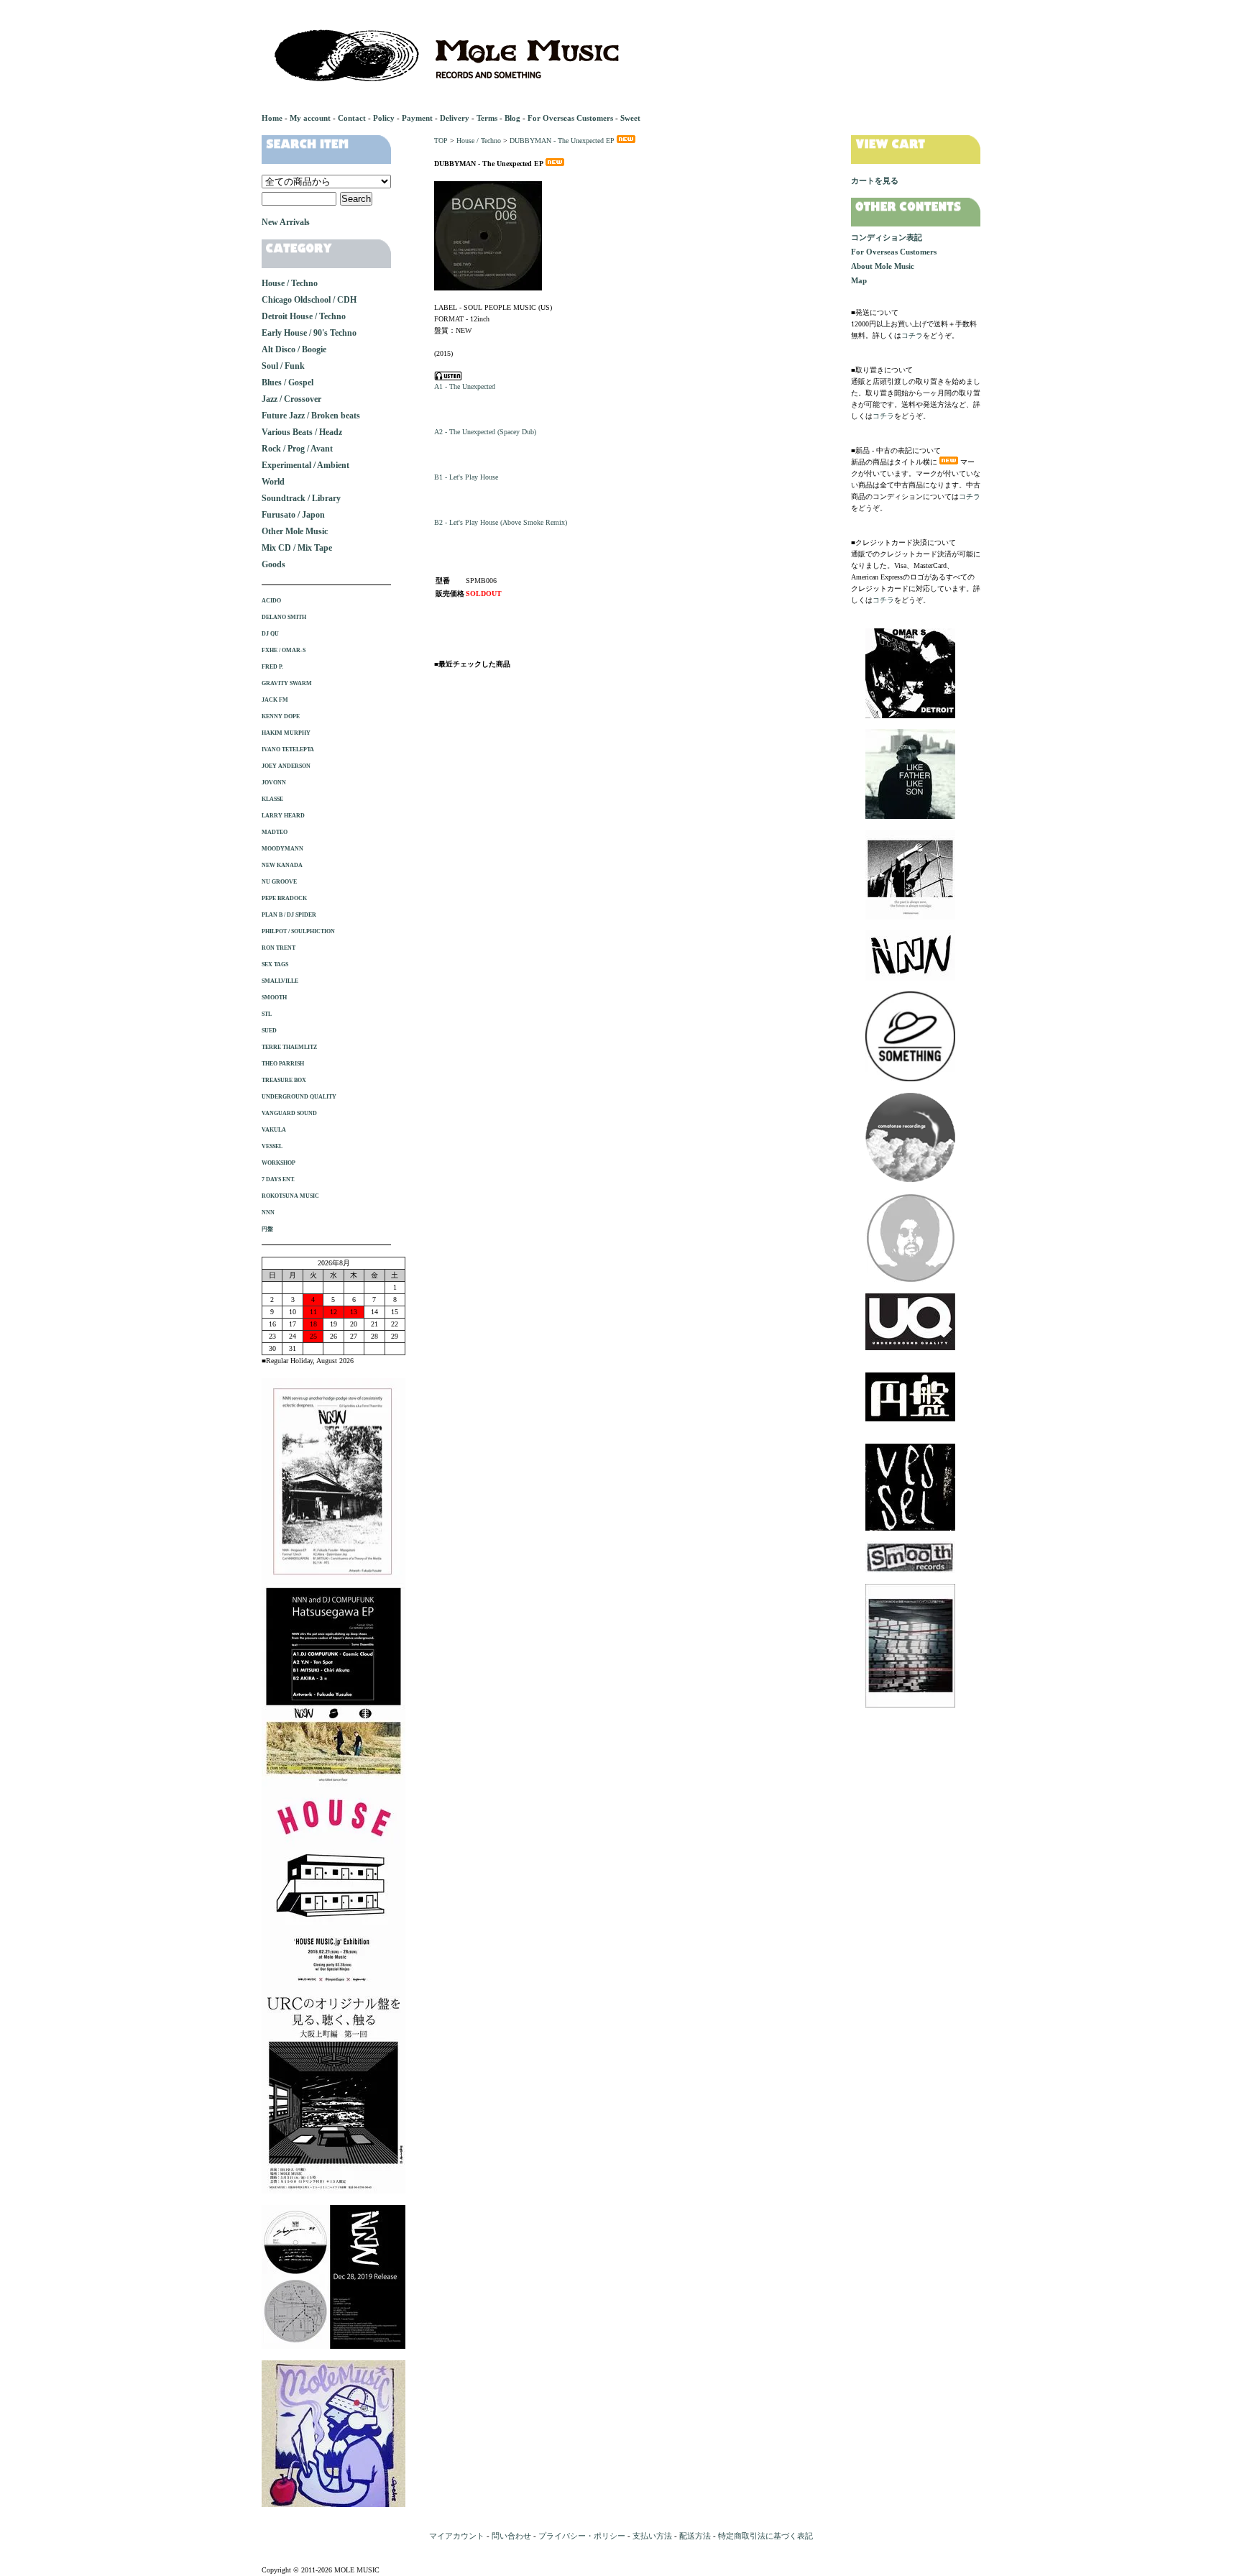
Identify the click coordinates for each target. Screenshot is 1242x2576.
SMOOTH (274, 998)
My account (310, 118)
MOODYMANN (282, 849)
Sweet (630, 118)
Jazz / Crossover (291, 399)
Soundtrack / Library (301, 498)
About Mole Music (883, 266)
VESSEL (272, 1146)
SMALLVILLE (280, 981)
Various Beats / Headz (302, 432)
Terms (487, 118)
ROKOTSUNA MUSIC (290, 1196)
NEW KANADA (282, 865)
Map (859, 280)
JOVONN (274, 783)
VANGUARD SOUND (289, 1113)
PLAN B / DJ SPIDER (289, 915)
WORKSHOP (279, 1163)
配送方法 (695, 2536)
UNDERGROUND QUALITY (299, 1097)
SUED (269, 1031)
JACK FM (275, 700)
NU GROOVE (279, 882)
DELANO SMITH (284, 617)
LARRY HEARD (283, 816)
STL (267, 1014)
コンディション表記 (887, 237)
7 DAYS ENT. (278, 1179)
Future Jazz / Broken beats (311, 416)
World (273, 482)
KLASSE (272, 799)
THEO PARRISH (283, 1064)
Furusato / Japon (293, 515)
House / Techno (479, 141)
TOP (441, 141)
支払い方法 (652, 2536)
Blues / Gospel (287, 382)
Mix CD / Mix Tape (297, 548)
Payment (417, 118)
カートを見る (875, 180)
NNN (268, 1213)
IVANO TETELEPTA (288, 750)
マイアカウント (457, 2536)
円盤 (267, 1229)
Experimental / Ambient (305, 465)
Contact (352, 118)
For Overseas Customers (570, 118)
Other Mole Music (295, 531)
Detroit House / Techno (304, 316)
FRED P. (272, 667)
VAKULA (274, 1130)
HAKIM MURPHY (286, 733)
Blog (512, 118)
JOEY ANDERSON (286, 766)
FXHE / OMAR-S (284, 650)
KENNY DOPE (281, 716)
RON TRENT (279, 948)
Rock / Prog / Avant (297, 449)
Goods (273, 564)
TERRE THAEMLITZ (289, 1047)
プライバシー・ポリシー (582, 2536)
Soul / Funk (283, 366)
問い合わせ (511, 2536)
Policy (384, 118)
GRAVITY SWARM (287, 683)
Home (272, 118)
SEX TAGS (275, 964)
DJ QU (270, 634)
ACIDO (271, 601)
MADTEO (275, 832)
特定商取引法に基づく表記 (765, 2536)
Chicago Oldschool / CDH (309, 300)
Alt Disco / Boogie (294, 349)
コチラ (912, 335)
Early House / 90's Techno (309, 333)
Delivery (455, 118)
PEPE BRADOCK (284, 898)
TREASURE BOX (284, 1080)
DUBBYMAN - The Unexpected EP (562, 141)
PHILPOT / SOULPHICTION (298, 931)
